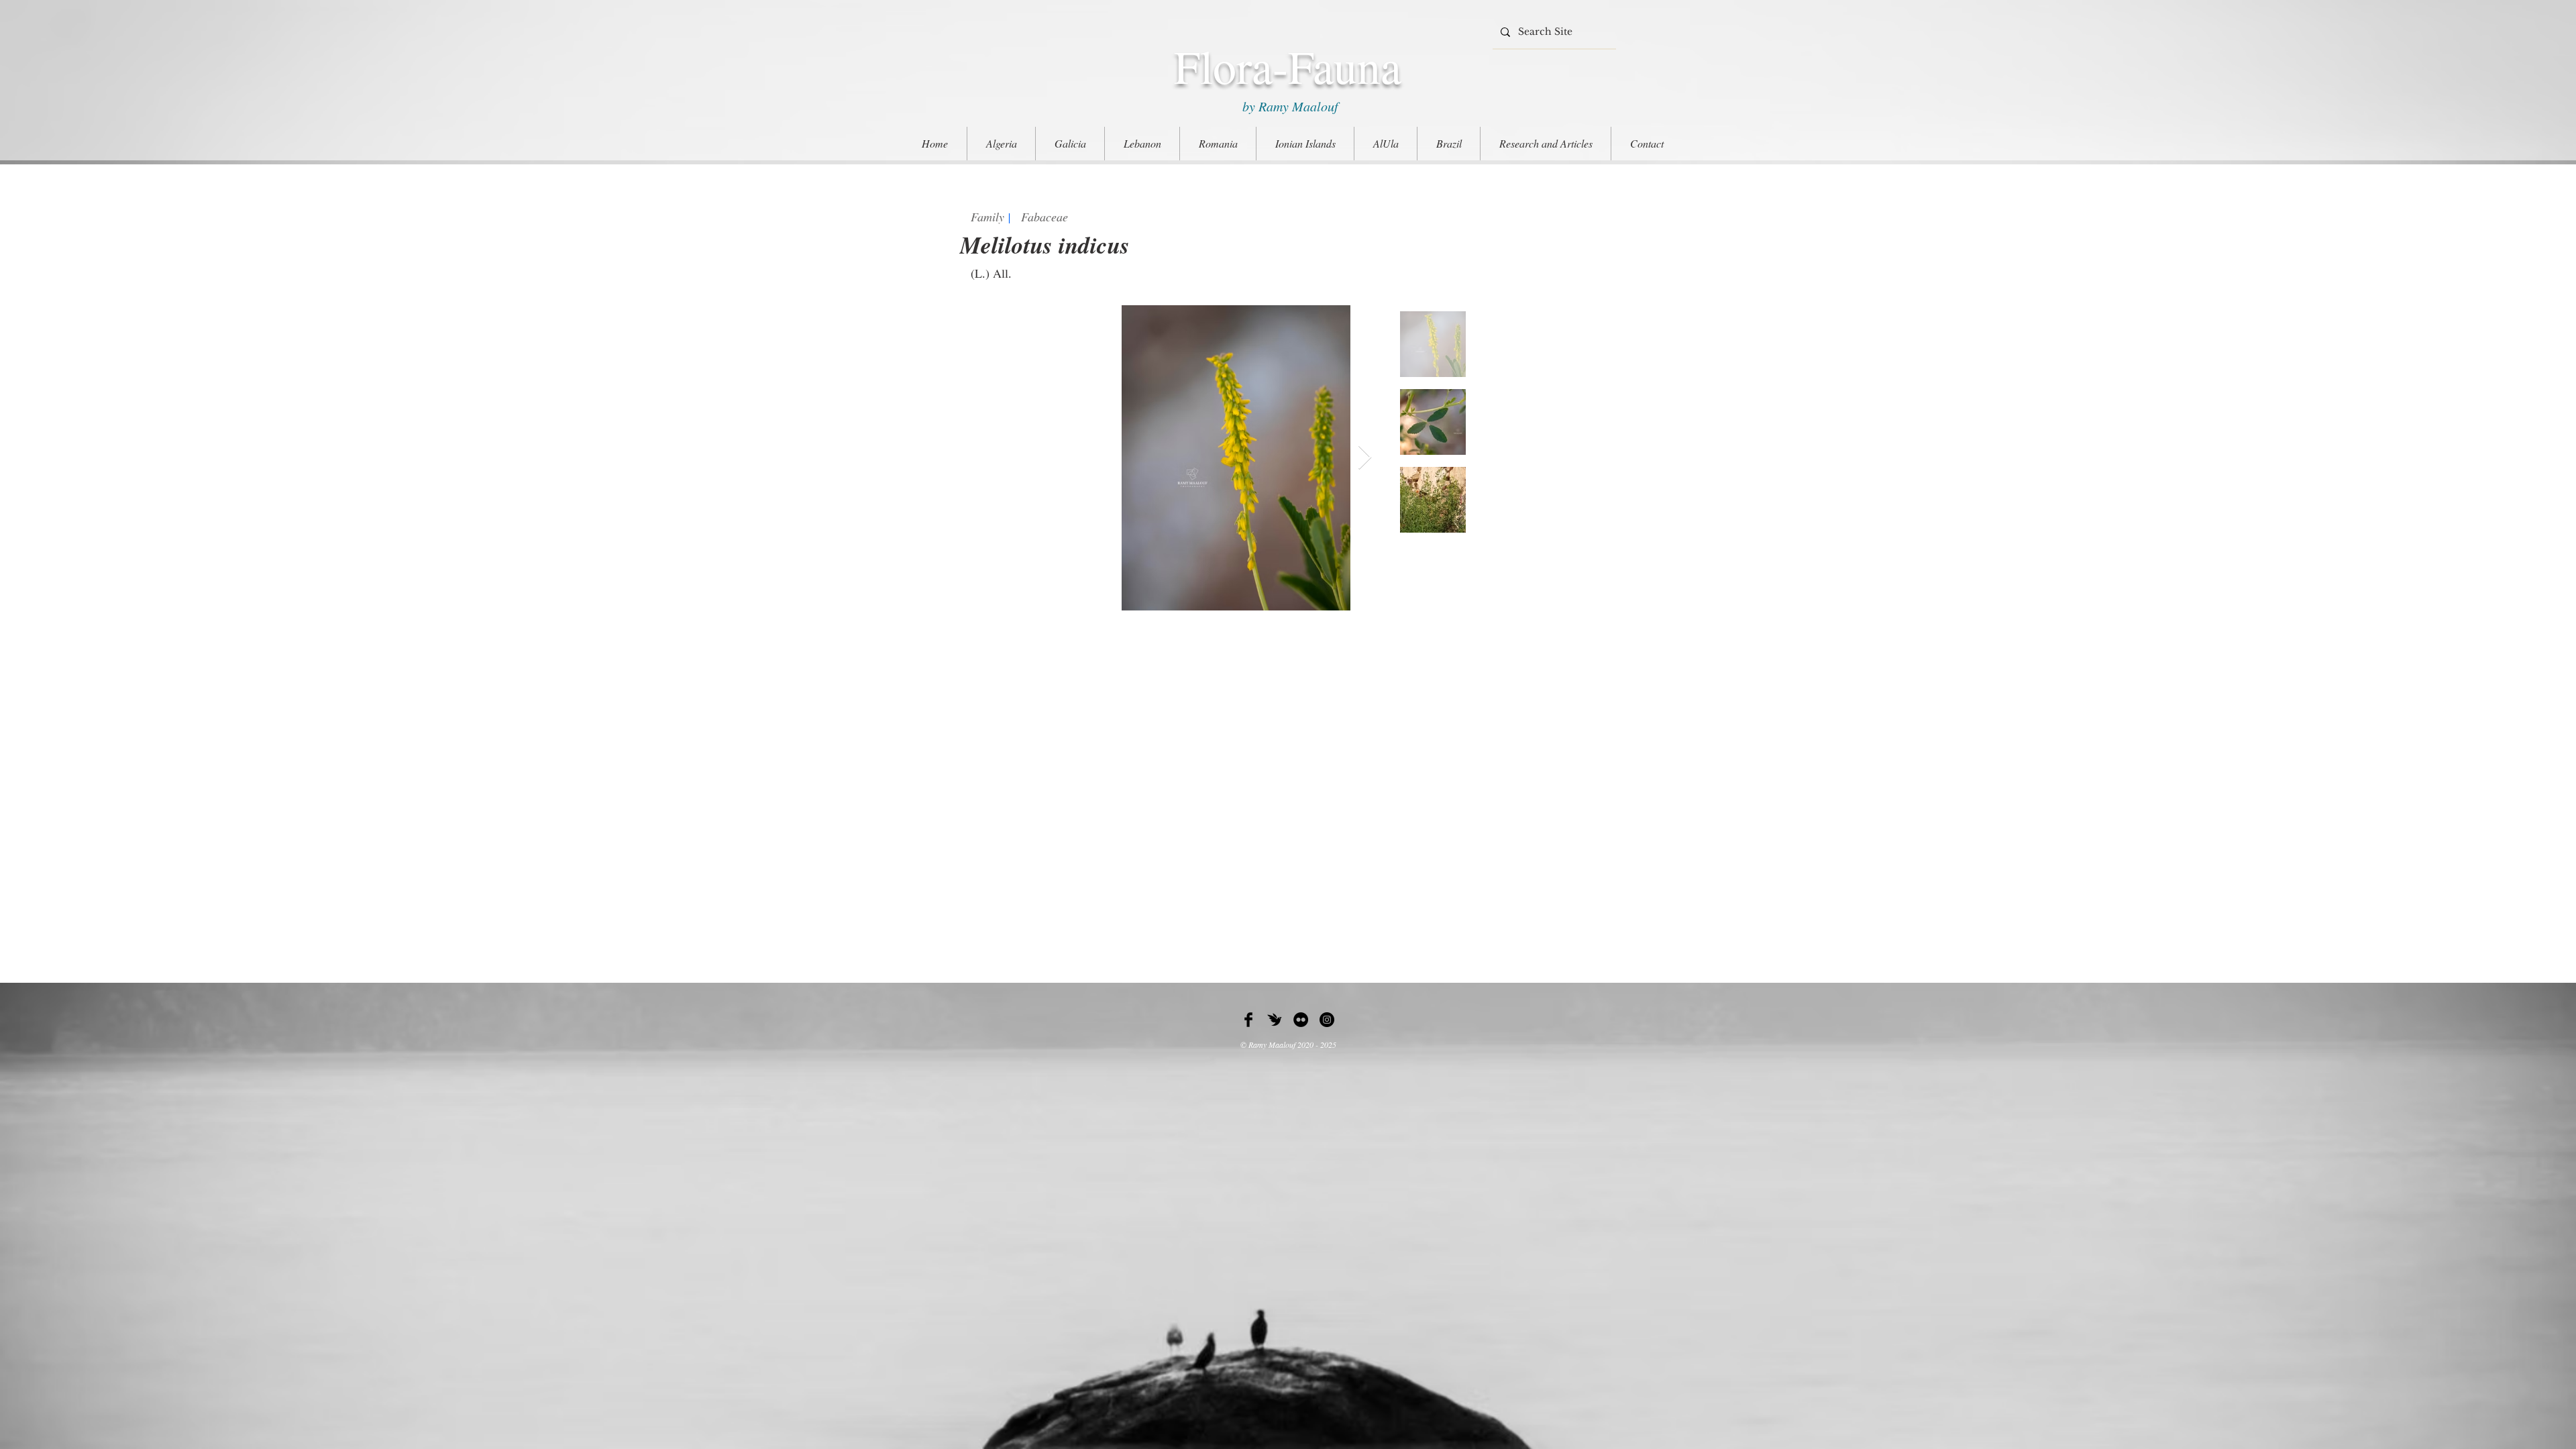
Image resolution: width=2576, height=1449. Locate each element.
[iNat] (1275, 1020)
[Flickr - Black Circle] (1301, 1020)
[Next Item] (1365, 458)
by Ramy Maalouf (1288, 106)
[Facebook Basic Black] (1248, 1020)
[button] (1546, 144)
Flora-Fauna (1288, 66)
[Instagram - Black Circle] (1327, 1020)
